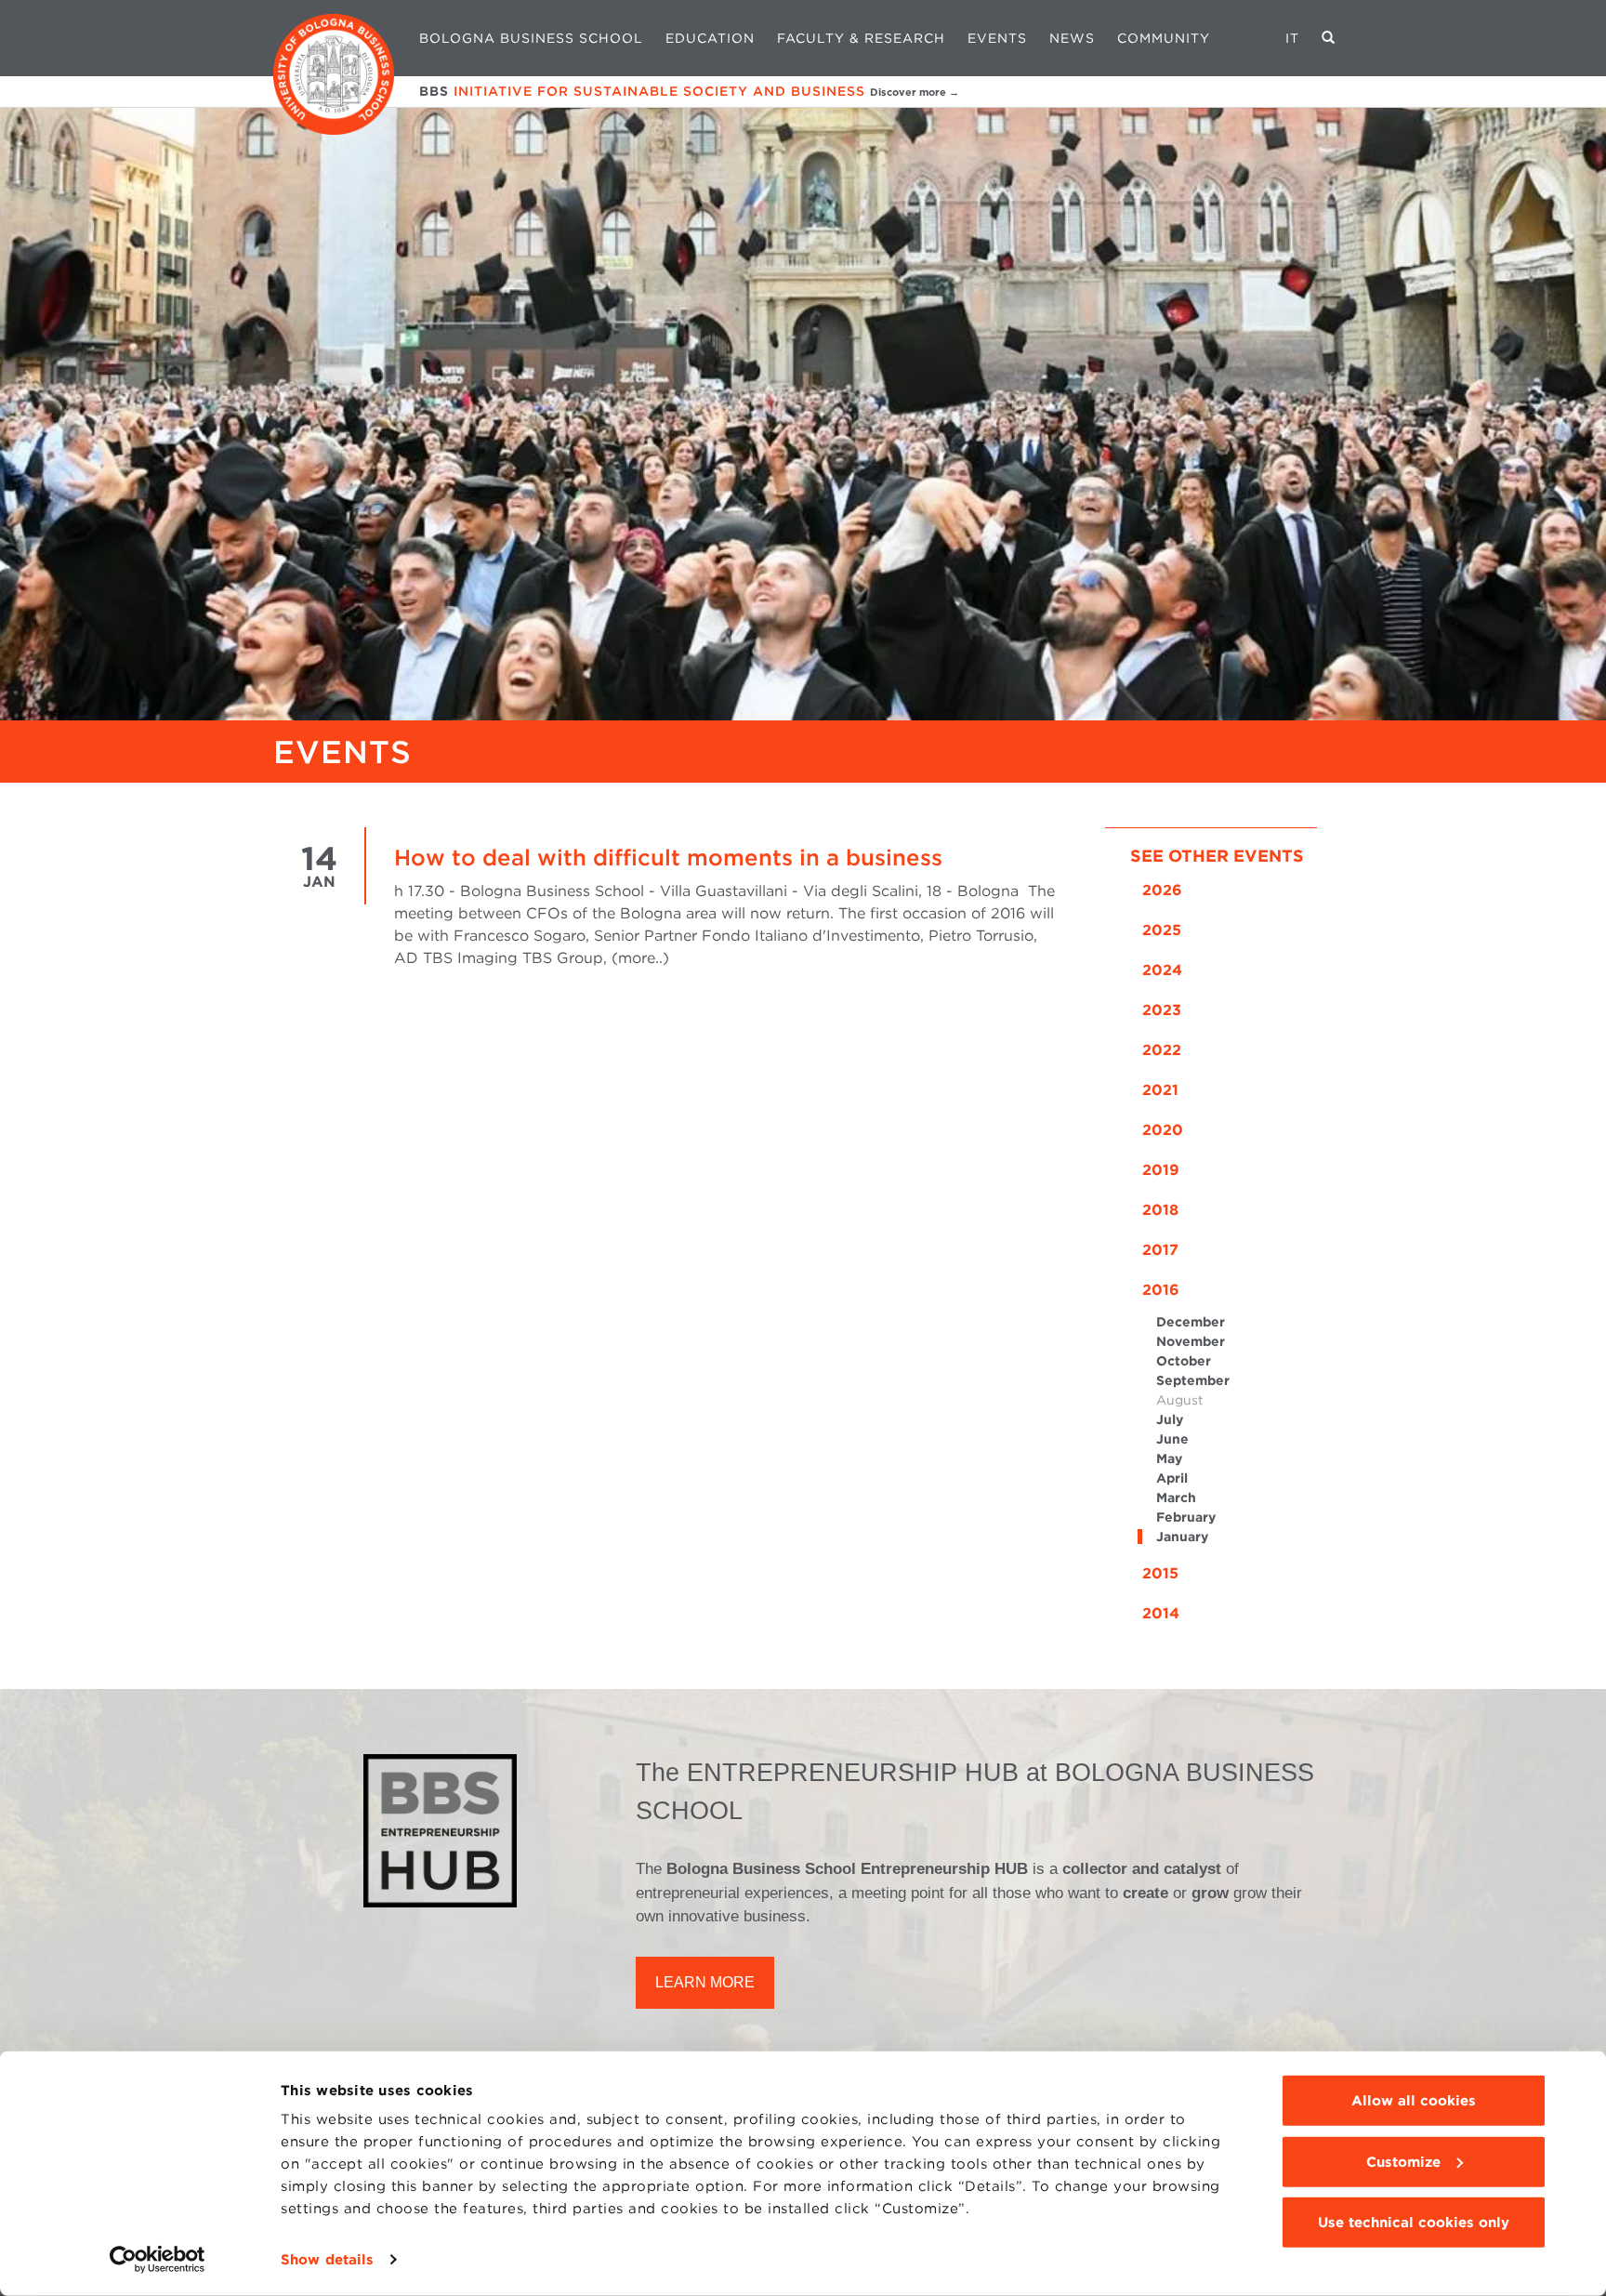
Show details (327, 2260)
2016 (1161, 1290)
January (1182, 1537)
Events (997, 38)
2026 (1162, 890)
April (1172, 1478)
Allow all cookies (1414, 2101)
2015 (1160, 1573)
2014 (1161, 1613)
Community (1164, 38)
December (1191, 1322)
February (1186, 1517)
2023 (1162, 1010)
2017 (1160, 1250)
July (1170, 1419)
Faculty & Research (861, 38)
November (1191, 1341)
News (1072, 38)
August (1180, 1400)
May (1169, 1458)
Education (710, 38)
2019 (1161, 1170)
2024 (1162, 970)
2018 (1160, 1210)
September (1193, 1380)
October (1184, 1361)
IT (1292, 38)
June (1172, 1439)
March (1176, 1498)
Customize (1403, 2161)
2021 (1160, 1090)
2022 (1162, 1050)
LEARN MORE (705, 1982)
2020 (1163, 1130)
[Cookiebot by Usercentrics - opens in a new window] (158, 2260)
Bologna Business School (531, 38)
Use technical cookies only (1414, 2223)
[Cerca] (1329, 38)
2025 (1162, 930)
